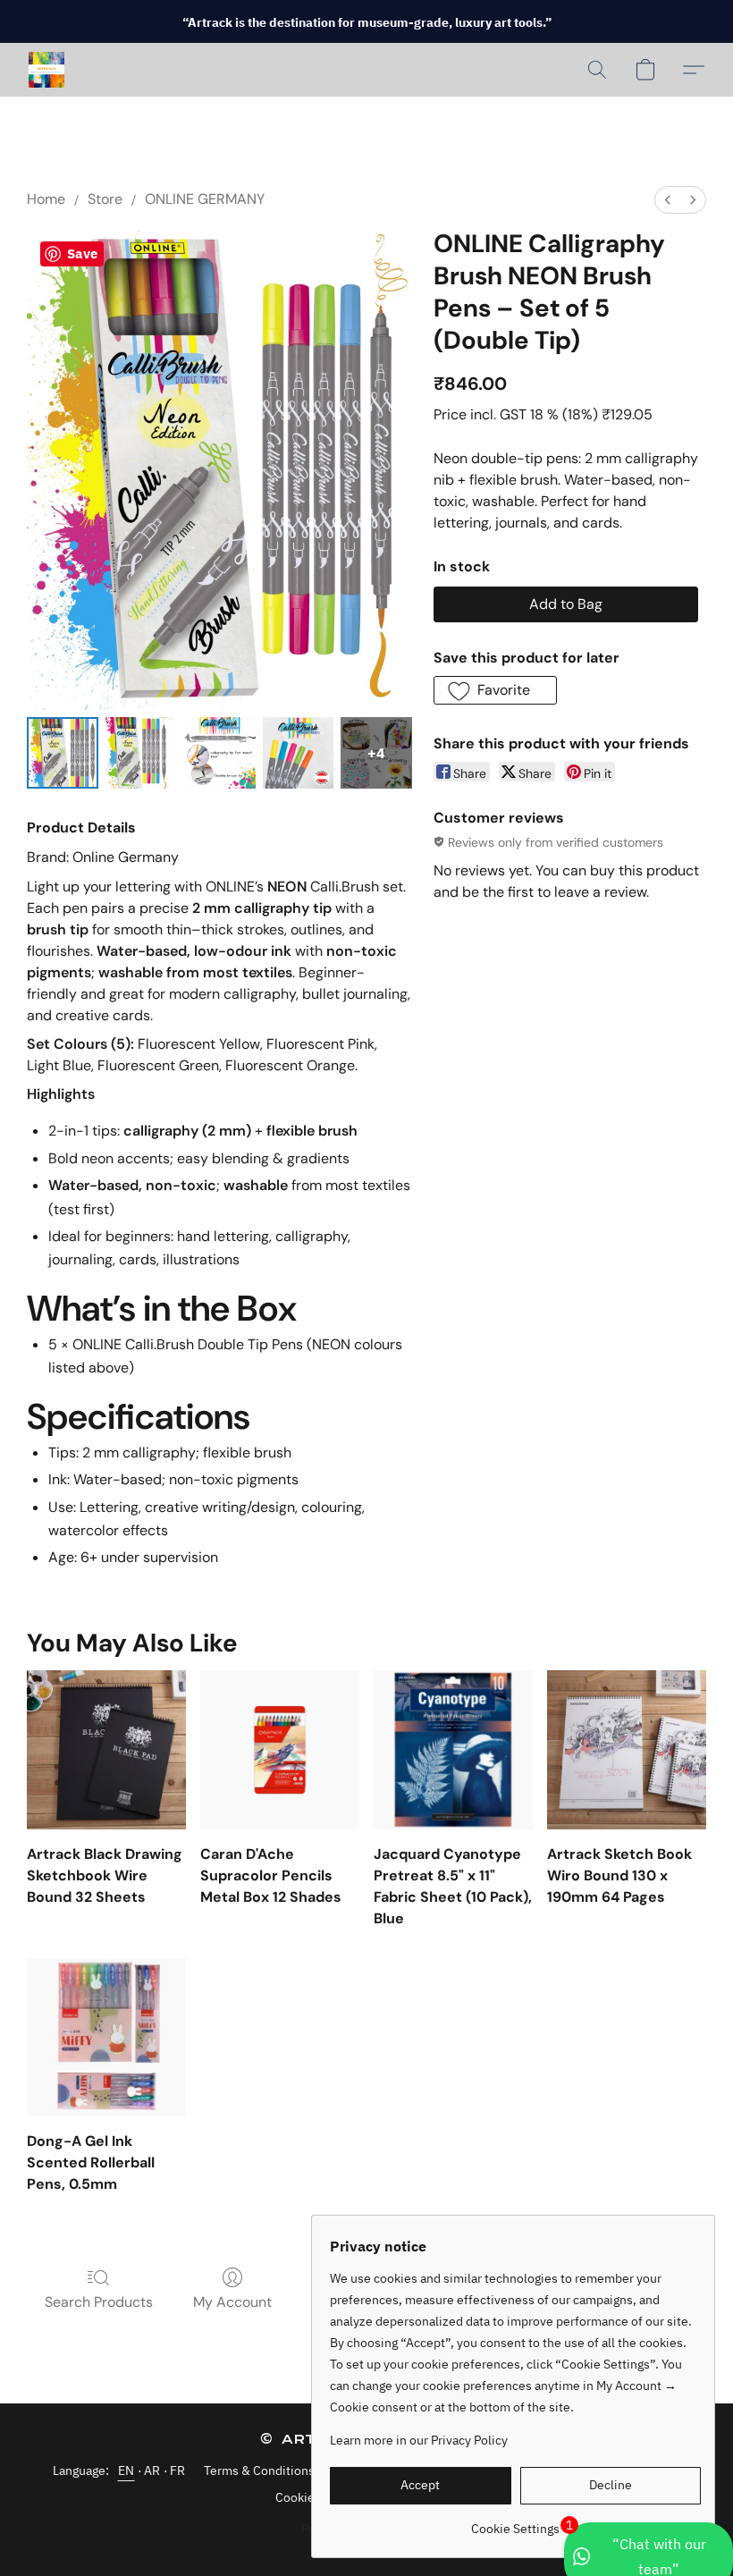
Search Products (99, 2302)
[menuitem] (668, 200)
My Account (232, 2302)
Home (46, 199)
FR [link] (178, 2470)
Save (82, 253)
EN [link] (126, 2470)
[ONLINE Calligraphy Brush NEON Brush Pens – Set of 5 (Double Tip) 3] (299, 753)
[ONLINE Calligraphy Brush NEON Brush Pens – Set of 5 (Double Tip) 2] (220, 753)
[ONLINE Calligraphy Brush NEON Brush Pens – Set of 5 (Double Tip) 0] (63, 753)
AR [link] (152, 2470)
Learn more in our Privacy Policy (419, 2440)
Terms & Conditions (259, 2470)
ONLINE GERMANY (205, 199)
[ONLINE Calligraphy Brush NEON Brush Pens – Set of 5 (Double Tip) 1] (141, 753)
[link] (515, 2522)
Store (105, 199)
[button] (46, 70)
